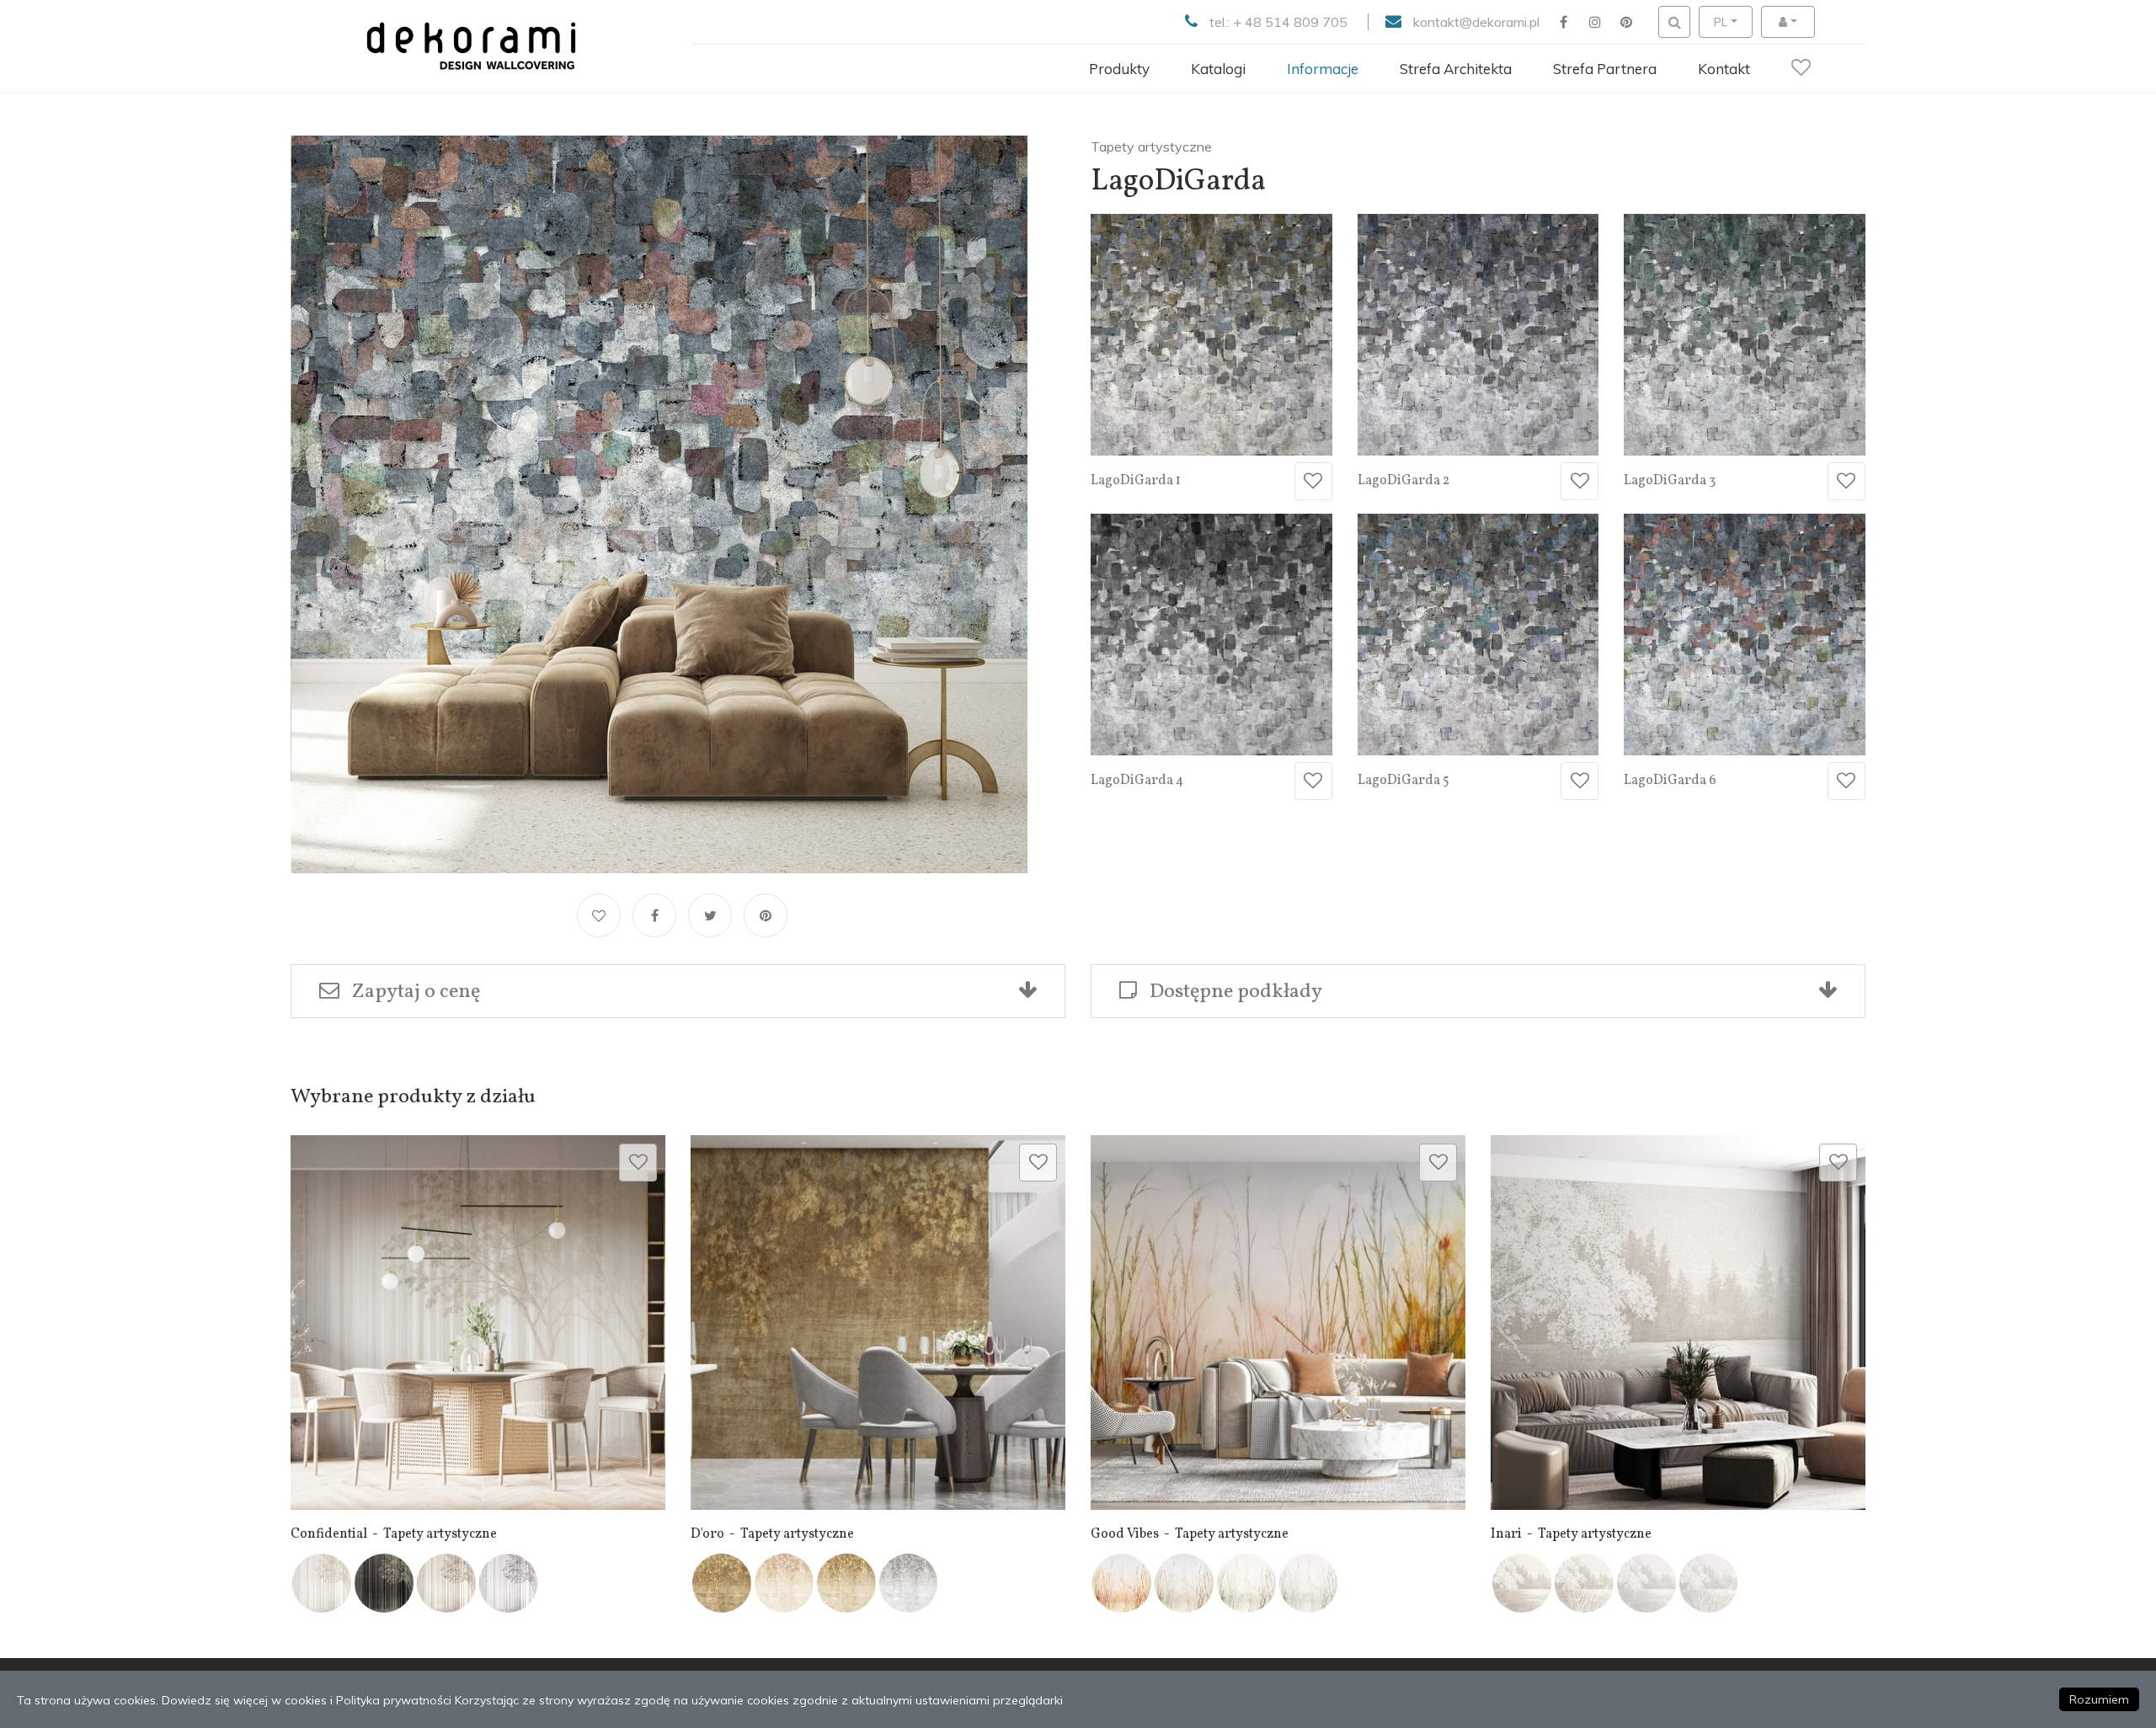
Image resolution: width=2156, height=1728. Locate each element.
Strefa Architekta (1456, 69)
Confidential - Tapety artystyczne (394, 1534)
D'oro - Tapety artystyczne (772, 1534)
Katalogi (1218, 69)
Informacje (1323, 69)
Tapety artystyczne (1151, 147)
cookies (306, 1700)
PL (1721, 22)
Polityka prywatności (394, 1700)
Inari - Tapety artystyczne (1571, 1534)
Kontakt (1724, 69)
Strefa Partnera (1605, 69)
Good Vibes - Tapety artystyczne (1190, 1534)
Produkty (1119, 69)
